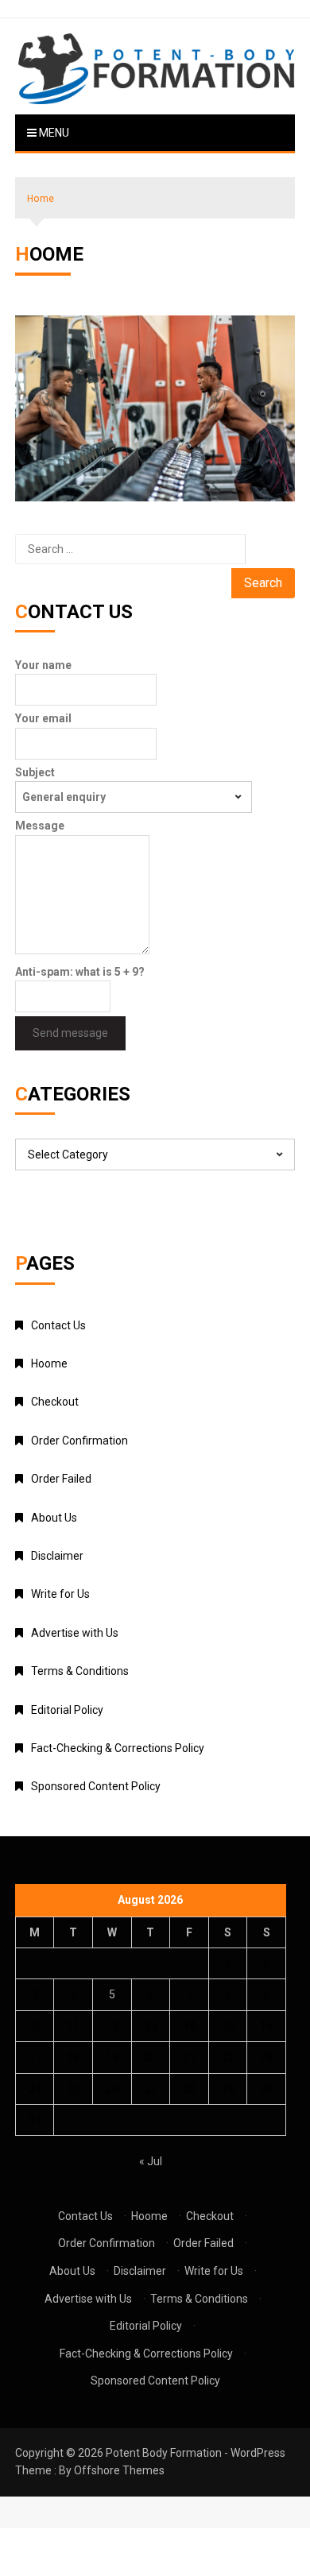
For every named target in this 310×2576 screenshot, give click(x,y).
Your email (43, 718)
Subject (35, 772)
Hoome (49, 1363)
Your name (43, 665)
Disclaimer (57, 1556)
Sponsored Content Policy (96, 1786)
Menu (53, 133)
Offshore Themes (119, 2470)
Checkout (55, 1402)
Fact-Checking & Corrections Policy (118, 1748)
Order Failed (61, 1479)
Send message (70, 1033)
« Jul (151, 2161)
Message (40, 826)
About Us (54, 1518)
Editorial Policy (67, 1710)
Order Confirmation (79, 1441)
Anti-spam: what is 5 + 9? (80, 972)
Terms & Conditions (80, 1671)
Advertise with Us (75, 1633)
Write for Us (60, 1594)
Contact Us (58, 1325)
